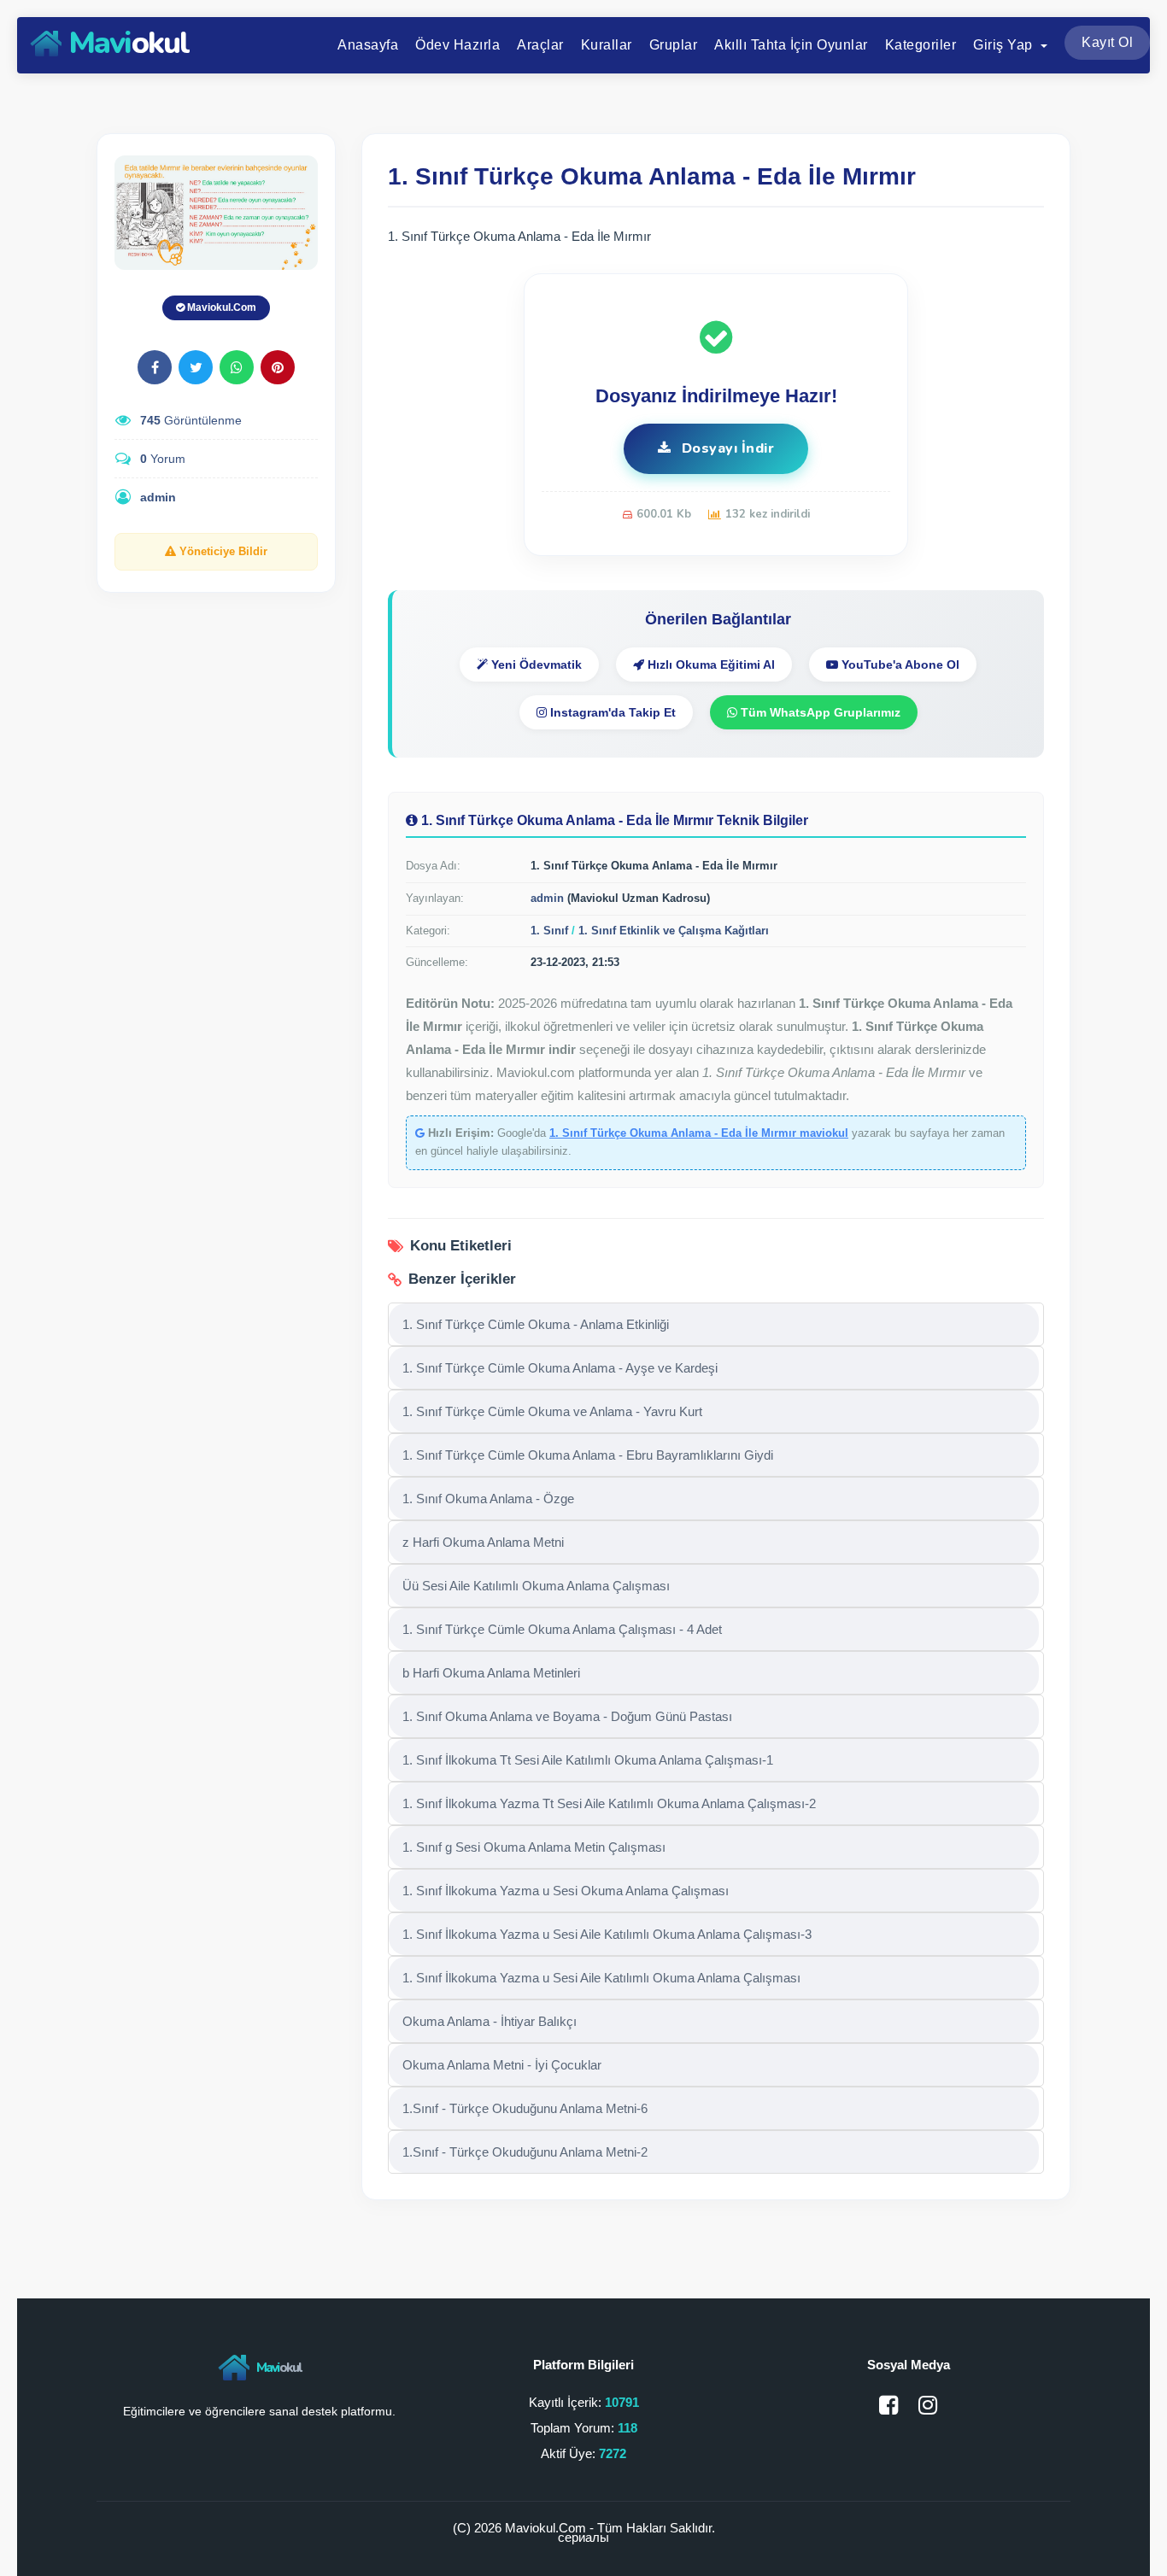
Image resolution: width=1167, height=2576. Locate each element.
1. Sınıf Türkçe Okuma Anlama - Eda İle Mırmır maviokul (699, 1133)
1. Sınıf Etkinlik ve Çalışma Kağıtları (674, 931)
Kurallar (607, 45)
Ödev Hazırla (457, 45)
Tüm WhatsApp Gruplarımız (819, 712)
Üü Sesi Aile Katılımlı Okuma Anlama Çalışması (536, 1586)
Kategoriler (921, 45)
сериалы (583, 2537)
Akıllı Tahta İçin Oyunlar (791, 45)
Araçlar (540, 45)
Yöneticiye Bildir (222, 551)
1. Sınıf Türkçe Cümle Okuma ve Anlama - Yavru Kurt (552, 1411)
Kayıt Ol (1107, 42)
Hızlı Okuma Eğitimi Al (710, 664)
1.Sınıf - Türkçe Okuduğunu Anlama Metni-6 (525, 2108)
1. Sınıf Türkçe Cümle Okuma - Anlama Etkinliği (536, 1324)
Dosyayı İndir (726, 448)
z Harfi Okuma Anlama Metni (483, 1542)
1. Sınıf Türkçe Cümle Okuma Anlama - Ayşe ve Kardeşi (560, 1368)
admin (158, 497)
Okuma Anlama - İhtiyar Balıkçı (490, 2021)
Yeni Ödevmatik (535, 664)
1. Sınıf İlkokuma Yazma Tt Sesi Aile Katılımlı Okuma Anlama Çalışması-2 (609, 1803)
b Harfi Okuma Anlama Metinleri (491, 1673)
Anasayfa (368, 45)
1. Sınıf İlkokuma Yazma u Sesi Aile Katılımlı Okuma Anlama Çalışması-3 (607, 1934)
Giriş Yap (1005, 45)
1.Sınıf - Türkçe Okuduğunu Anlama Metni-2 (525, 2152)
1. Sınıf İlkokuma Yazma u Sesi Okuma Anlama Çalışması (566, 1891)
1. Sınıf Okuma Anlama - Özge (488, 1499)
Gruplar (674, 45)
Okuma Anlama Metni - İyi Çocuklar (502, 2065)
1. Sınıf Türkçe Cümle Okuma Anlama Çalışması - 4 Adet (562, 1629)
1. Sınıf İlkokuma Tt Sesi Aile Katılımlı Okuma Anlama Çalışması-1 (588, 1760)
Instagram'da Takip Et (611, 712)
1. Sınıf (549, 931)
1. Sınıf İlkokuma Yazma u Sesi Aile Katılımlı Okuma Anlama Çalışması (601, 1978)
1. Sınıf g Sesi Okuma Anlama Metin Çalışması (534, 1847)
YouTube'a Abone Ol (899, 664)
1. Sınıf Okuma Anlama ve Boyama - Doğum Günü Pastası (567, 1716)
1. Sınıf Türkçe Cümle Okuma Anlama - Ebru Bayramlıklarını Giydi (588, 1455)
